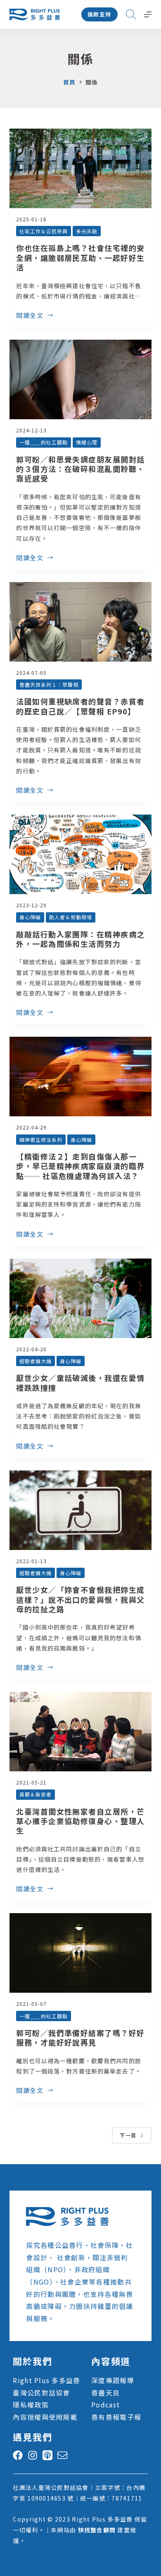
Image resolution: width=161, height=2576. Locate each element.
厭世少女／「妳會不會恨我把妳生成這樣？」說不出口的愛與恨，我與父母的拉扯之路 (80, 1599)
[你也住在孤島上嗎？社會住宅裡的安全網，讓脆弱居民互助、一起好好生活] (80, 168)
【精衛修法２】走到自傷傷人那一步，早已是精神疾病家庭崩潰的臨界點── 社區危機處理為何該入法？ (80, 1166)
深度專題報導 (113, 2380)
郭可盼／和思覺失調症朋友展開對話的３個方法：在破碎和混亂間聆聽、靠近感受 (80, 469)
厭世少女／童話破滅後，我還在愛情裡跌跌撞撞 (80, 1382)
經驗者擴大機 (36, 1361)
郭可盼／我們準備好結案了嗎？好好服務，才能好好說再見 (80, 2037)
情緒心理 (87, 442)
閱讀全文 (30, 316)
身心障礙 (30, 917)
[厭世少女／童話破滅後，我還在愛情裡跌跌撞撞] (80, 1298)
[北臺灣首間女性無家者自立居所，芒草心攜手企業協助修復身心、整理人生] (80, 1732)
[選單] (148, 14)
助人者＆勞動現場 (71, 917)
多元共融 (87, 231)
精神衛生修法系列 (41, 1140)
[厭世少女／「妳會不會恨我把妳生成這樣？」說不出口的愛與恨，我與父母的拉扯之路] (80, 1510)
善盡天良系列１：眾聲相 (49, 685)
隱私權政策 (31, 2405)
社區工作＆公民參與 (44, 231)
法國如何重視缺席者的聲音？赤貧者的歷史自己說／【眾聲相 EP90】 (80, 706)
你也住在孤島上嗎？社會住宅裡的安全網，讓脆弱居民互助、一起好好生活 (80, 257)
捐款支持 (99, 14)
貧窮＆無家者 (36, 1794)
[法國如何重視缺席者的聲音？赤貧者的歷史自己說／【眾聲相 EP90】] (80, 622)
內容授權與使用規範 (45, 2417)
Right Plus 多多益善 (46, 2380)
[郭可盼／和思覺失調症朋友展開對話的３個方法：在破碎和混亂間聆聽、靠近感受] (80, 379)
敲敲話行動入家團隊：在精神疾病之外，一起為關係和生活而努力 (80, 939)
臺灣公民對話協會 (41, 2393)
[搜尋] (131, 14)
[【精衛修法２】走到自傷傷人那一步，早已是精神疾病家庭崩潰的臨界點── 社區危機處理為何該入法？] (80, 1077)
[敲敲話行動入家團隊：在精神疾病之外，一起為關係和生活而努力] (80, 854)
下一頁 (128, 2135)
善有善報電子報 (116, 2417)
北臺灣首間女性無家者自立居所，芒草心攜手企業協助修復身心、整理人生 (80, 1821)
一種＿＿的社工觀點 (44, 442)
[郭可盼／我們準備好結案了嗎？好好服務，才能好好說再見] (80, 1953)
